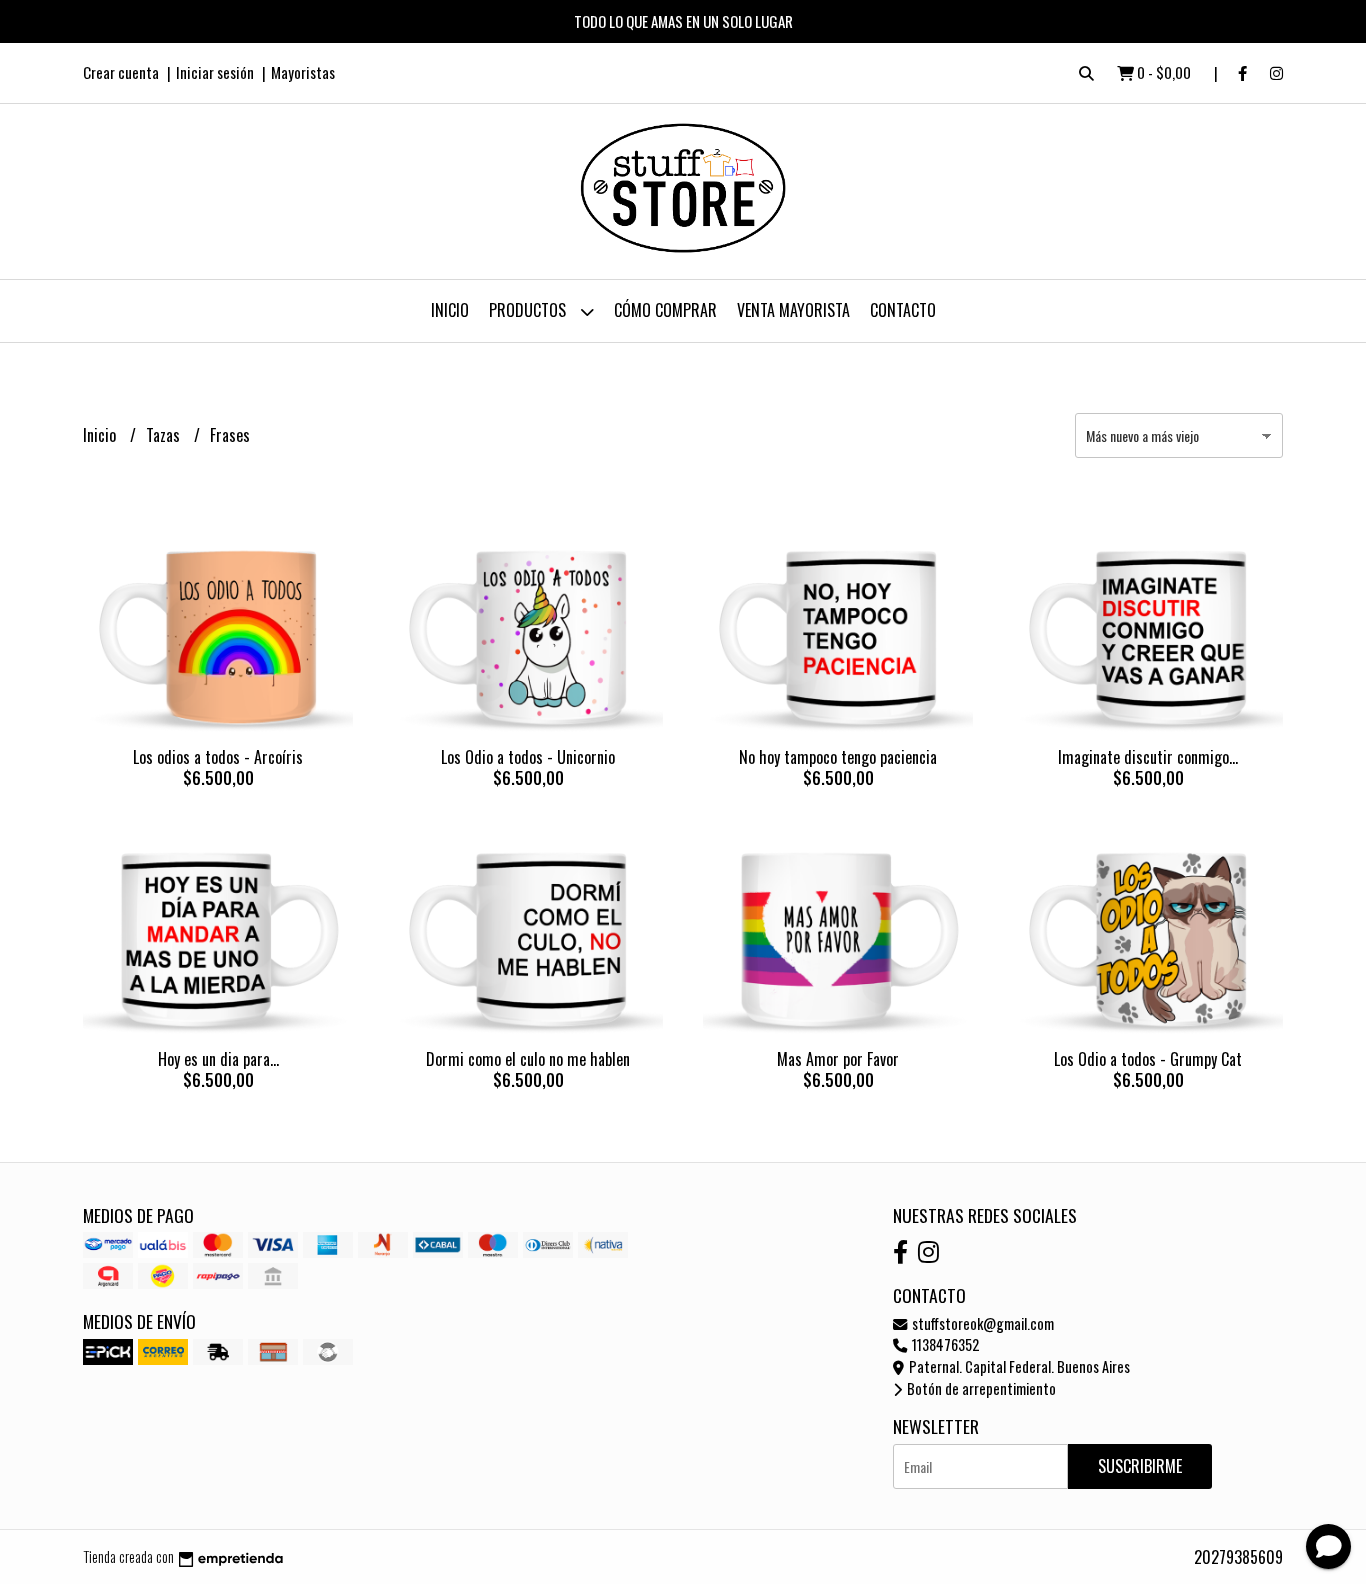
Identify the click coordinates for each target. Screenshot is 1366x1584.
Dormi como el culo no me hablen (528, 1059)
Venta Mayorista (793, 310)
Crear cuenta (121, 72)
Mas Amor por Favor (838, 1059)
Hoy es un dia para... (218, 1059)
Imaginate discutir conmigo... (1148, 757)
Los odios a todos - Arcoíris (218, 757)
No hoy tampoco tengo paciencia (838, 757)
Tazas (165, 435)
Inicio (450, 310)
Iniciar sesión (215, 72)
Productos (529, 310)
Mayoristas (303, 72)
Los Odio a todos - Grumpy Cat (1148, 1059)
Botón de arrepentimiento (980, 1388)
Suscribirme (1140, 1466)
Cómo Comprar (665, 310)
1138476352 (944, 1344)
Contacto (903, 310)
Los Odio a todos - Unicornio (528, 757)
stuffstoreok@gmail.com (981, 1323)
